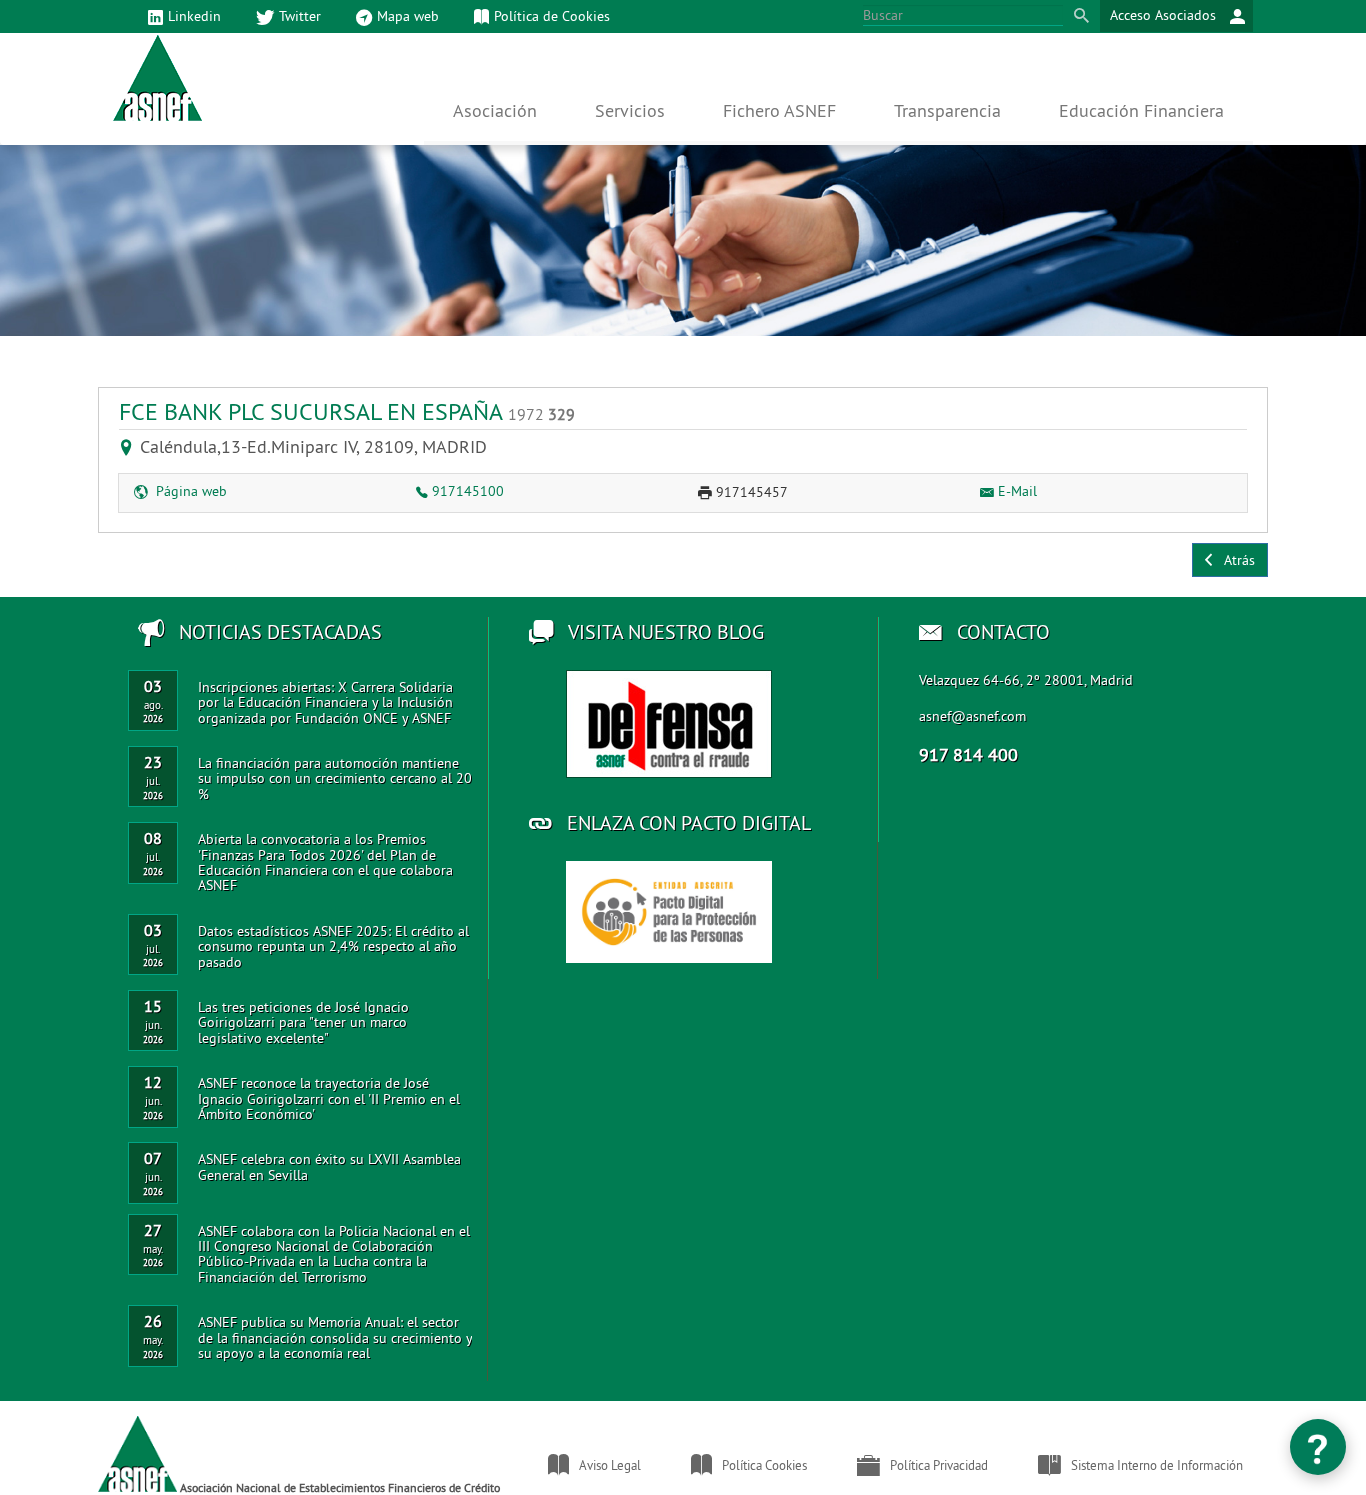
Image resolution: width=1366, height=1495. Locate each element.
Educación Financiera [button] (1141, 110)
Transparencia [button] (947, 110)
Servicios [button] (630, 110)
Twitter (300, 16)
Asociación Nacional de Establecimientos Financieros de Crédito (338, 1487)
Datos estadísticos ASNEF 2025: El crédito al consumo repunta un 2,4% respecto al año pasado (333, 946)
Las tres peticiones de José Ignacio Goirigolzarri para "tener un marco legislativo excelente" (303, 1022)
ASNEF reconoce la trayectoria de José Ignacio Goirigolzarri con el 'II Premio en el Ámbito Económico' (329, 1098)
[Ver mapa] (130, 446)
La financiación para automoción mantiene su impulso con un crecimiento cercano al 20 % (335, 778)
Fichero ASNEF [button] (779, 110)
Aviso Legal (610, 1465)
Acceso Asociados (1165, 15)
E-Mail (1017, 491)
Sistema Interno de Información (1157, 1465)
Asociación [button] (495, 110)
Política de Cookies (552, 16)
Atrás (1235, 560)
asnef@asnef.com (972, 716)
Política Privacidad (939, 1465)
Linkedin (194, 16)
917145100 (468, 491)
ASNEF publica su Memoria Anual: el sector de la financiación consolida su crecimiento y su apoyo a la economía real (335, 1337)
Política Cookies (764, 1465)
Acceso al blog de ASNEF (669, 724)
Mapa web (408, 16)
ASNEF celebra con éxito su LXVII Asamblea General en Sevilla (329, 1166)
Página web (189, 491)
